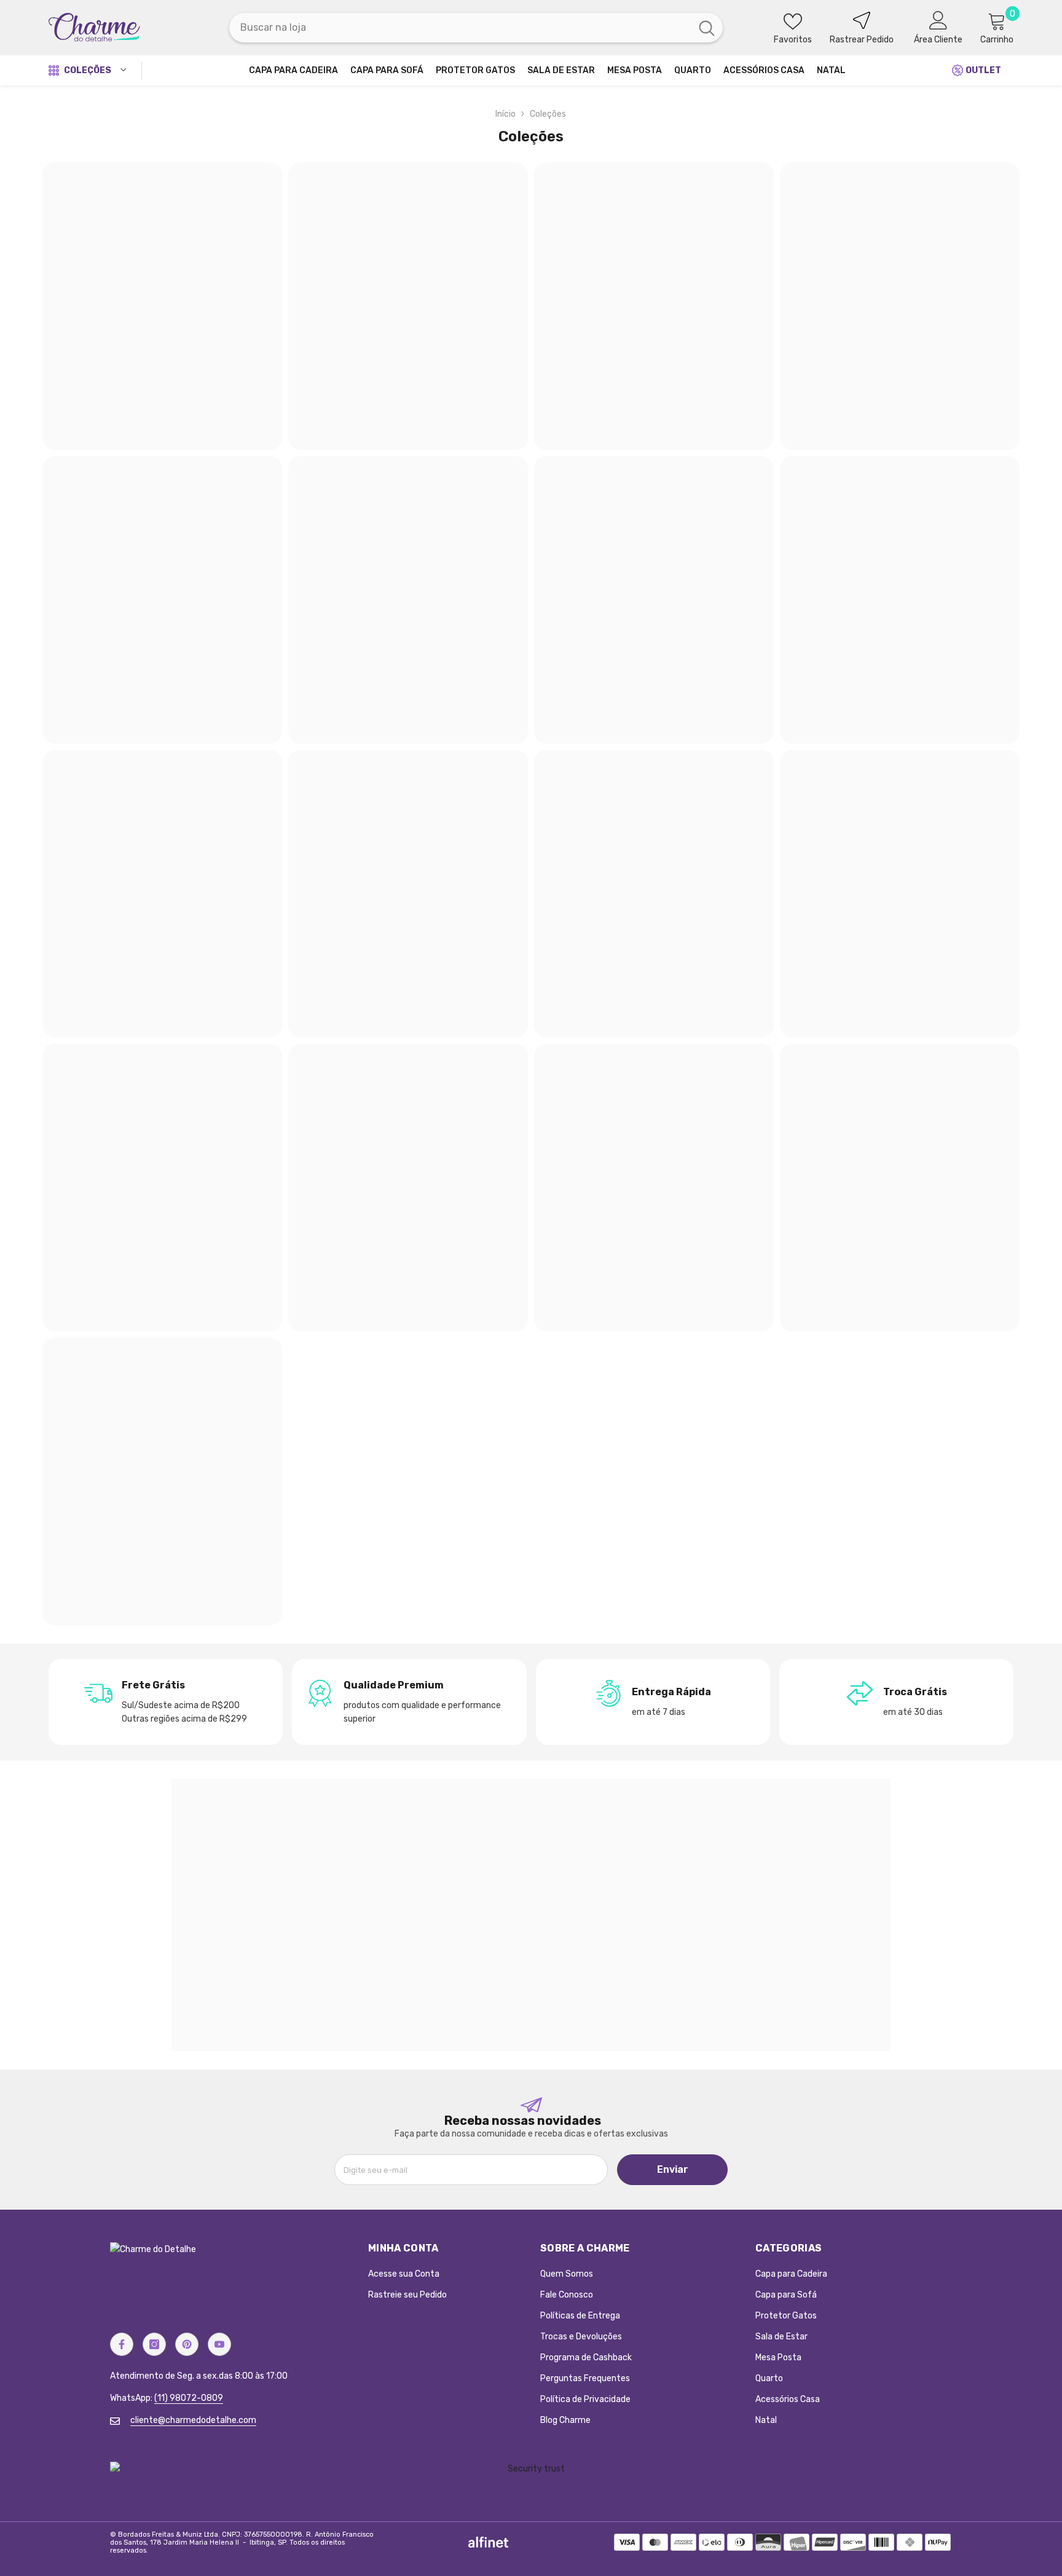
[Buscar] (476, 28)
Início (505, 114)
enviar (673, 2169)
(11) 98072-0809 (189, 2398)
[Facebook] (122, 2344)
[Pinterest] (187, 2344)
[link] (166, 1702)
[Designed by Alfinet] (488, 2542)
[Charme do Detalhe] (531, 1915)
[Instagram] (154, 2344)
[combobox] (460, 28)
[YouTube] (219, 2344)
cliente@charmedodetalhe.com (193, 2420)
